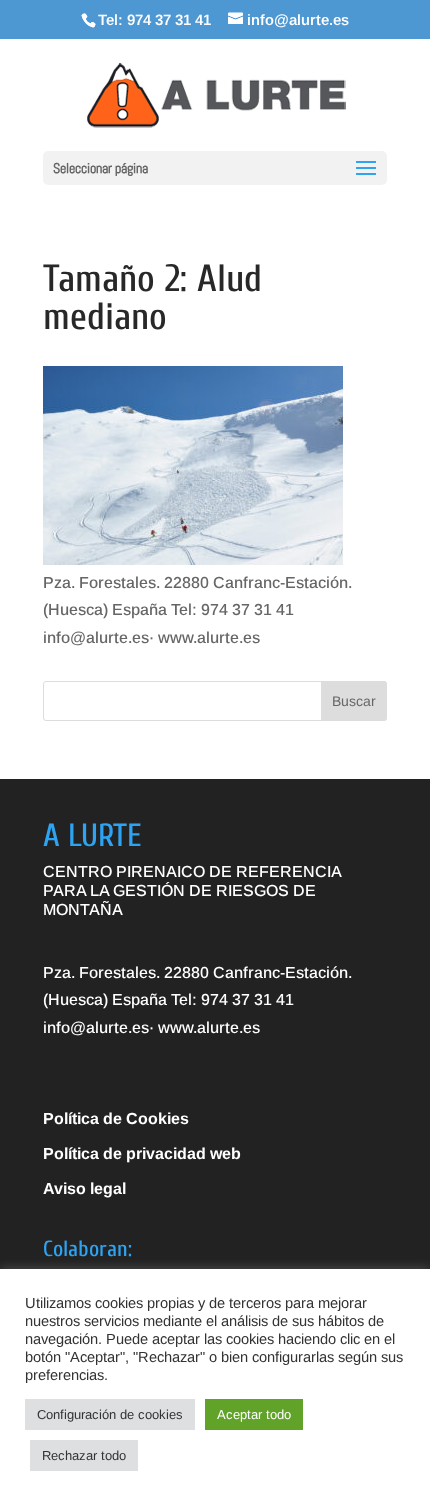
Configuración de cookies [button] (110, 1414)
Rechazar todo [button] (84, 1455)
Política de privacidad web (142, 1153)
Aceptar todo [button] (254, 1414)
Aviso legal (84, 1188)
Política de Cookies (116, 1118)
